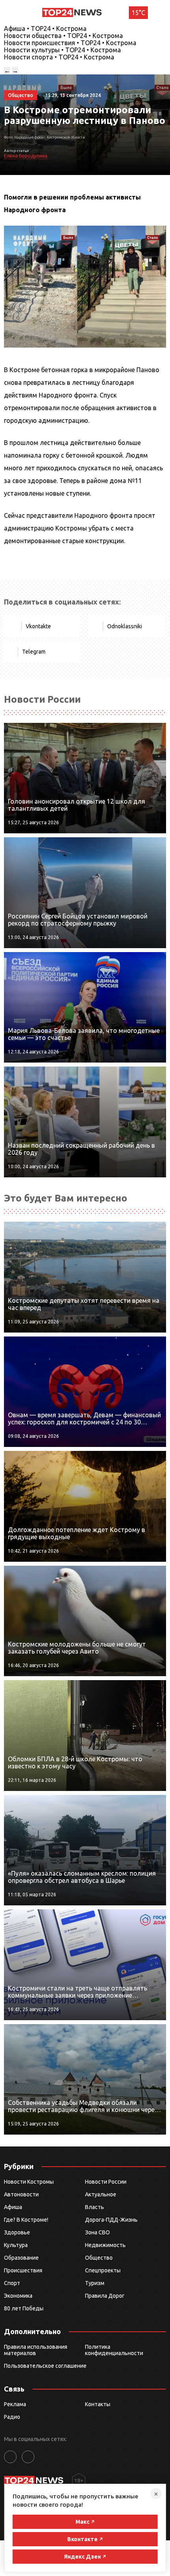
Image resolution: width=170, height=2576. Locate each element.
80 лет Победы (24, 2308)
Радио (12, 2417)
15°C (138, 13)
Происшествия (23, 2270)
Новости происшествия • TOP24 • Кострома (70, 43)
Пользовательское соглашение (45, 2366)
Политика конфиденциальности (114, 2350)
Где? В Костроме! (26, 2220)
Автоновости (21, 2194)
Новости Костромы (29, 2182)
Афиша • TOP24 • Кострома (45, 29)
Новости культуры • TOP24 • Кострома (62, 50)
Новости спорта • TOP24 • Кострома (59, 57)
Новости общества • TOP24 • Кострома (63, 36)
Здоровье (17, 2232)
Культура (16, 2245)
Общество (99, 2258)
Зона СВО (97, 2232)
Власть (94, 2207)
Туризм (95, 2283)
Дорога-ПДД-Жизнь (111, 2220)
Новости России (106, 2182)
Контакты (98, 2404)
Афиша (13, 2207)
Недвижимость (105, 2245)
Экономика (18, 2296)
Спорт (12, 2283)
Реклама (15, 2404)
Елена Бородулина (26, 156)
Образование (21, 2258)
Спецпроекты (103, 2270)
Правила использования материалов (36, 2350)
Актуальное (101, 2194)
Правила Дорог (105, 2296)
